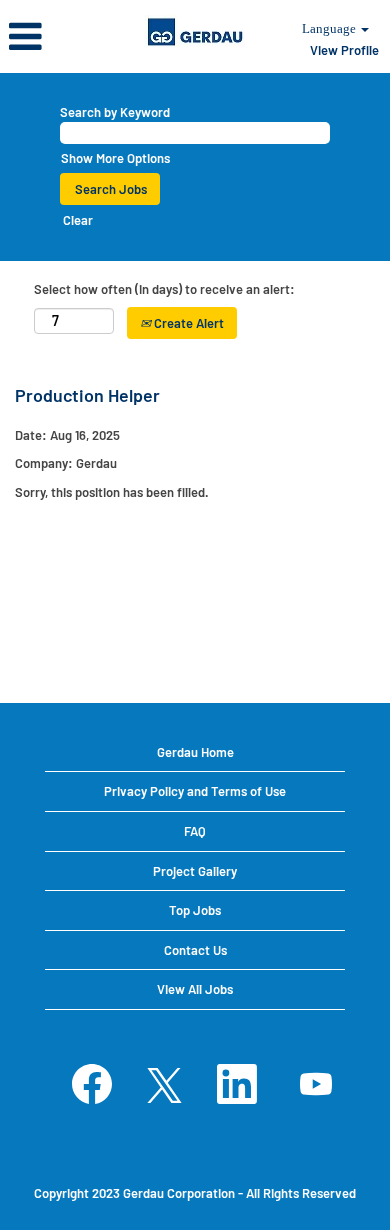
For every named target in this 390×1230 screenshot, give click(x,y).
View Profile (344, 50)
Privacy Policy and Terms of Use (195, 791)
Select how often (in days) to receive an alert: (164, 289)
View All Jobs (195, 989)
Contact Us (195, 950)
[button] (65, 35)
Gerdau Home (195, 752)
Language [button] (330, 28)
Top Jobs (195, 910)
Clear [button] (78, 220)
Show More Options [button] (115, 158)
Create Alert (187, 323)
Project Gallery (195, 871)
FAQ (195, 831)
